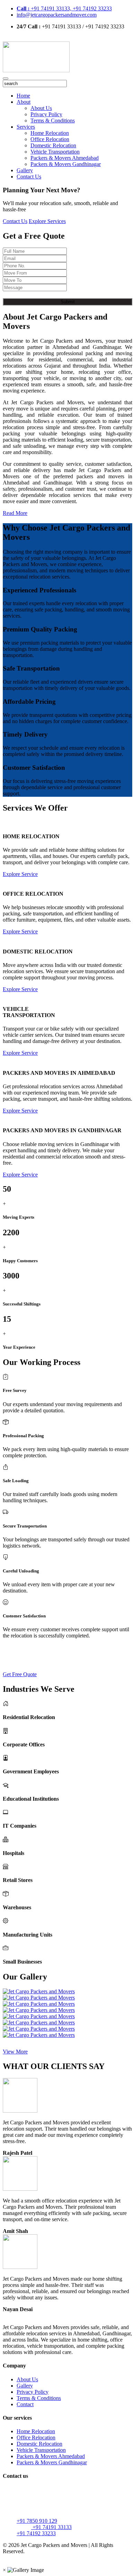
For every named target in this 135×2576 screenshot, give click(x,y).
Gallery (25, 170)
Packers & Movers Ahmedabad (65, 158)
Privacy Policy (46, 114)
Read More (15, 513)
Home (23, 96)
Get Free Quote (20, 1674)
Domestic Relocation (53, 145)
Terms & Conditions (53, 121)
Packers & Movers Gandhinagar (66, 164)
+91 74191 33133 (51, 2527)
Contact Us (29, 177)
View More (15, 2052)
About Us (41, 108)
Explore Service (20, 874)
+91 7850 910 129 (37, 2521)
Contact (25, 2404)
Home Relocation (50, 133)
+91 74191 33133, (45, 8)
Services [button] (26, 127)
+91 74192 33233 (92, 8)
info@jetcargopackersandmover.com (57, 15)
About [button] (24, 102)
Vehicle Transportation (55, 152)
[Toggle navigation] (6, 79)
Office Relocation (50, 139)
